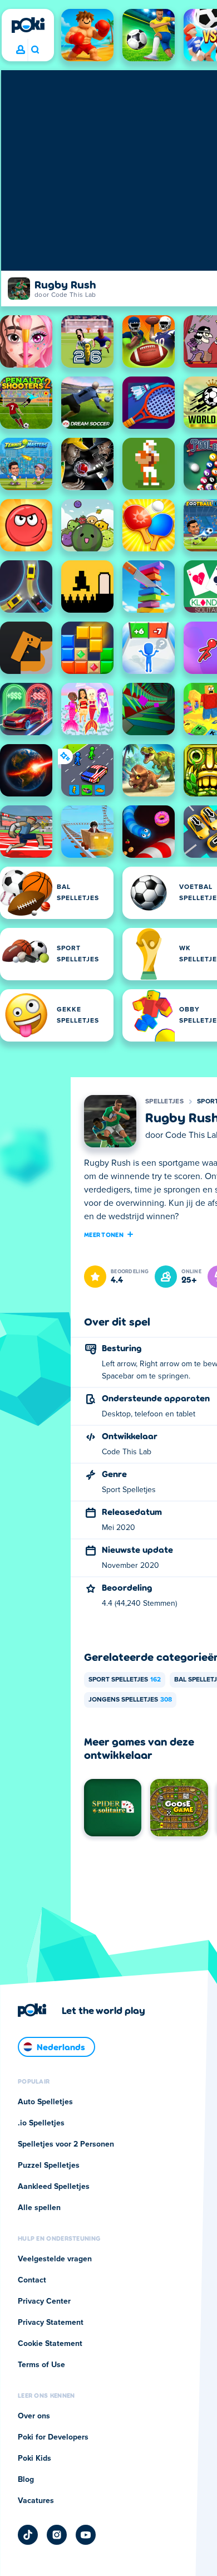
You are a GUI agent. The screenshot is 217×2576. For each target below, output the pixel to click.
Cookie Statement (50, 2344)
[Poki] (28, 25)
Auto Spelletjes (45, 2102)
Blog (26, 2480)
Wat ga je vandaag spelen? (35, 50)
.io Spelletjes (41, 2123)
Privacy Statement (51, 2323)
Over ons (34, 2416)
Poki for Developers (53, 2437)
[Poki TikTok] (28, 2535)
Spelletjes (164, 1102)
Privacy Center (44, 2301)
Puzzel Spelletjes (49, 2166)
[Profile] (21, 50)
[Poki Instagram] (57, 2535)
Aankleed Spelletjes (54, 2187)
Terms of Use (41, 2365)
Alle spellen (39, 2208)
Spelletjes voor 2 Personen (66, 2144)
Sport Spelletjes (125, 1680)
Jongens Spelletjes (130, 1700)
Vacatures (36, 2501)
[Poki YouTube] (86, 2535)
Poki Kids (34, 2458)
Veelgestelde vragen (55, 2259)
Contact (32, 2280)
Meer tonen (104, 1234)
